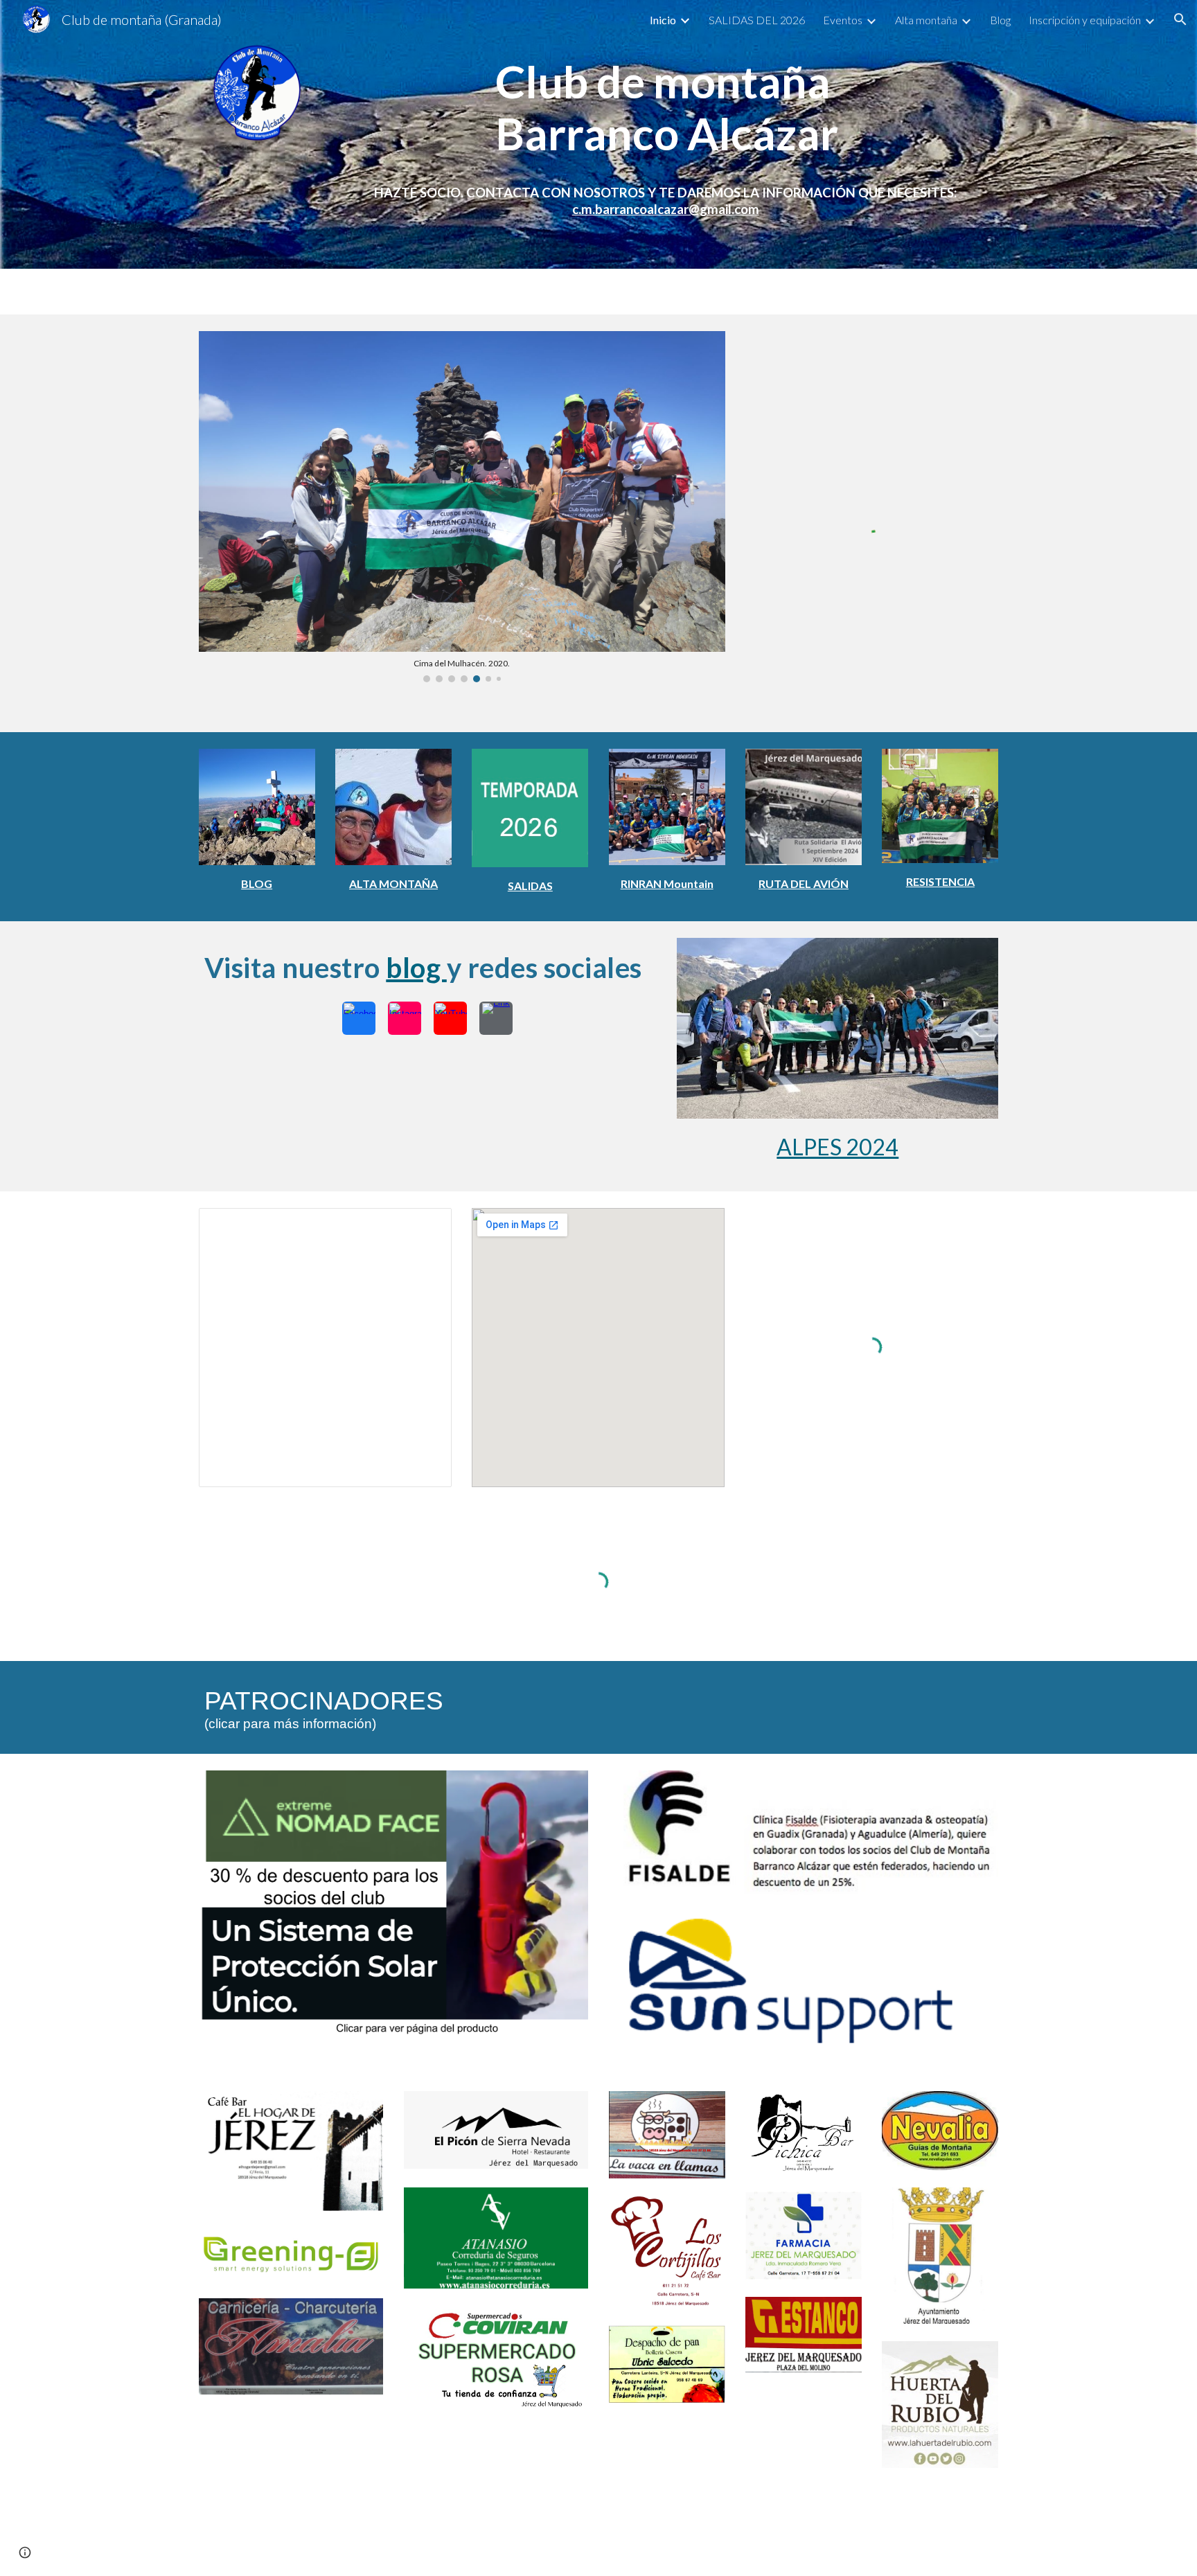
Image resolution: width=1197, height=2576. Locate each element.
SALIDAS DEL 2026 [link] (757, 20)
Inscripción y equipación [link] (1085, 20)
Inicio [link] (663, 20)
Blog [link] (1000, 20)
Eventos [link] (843, 20)
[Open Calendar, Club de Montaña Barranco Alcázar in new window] (425, 1226)
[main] (667, 103)
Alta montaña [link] (926, 20)
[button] (1180, 19)
